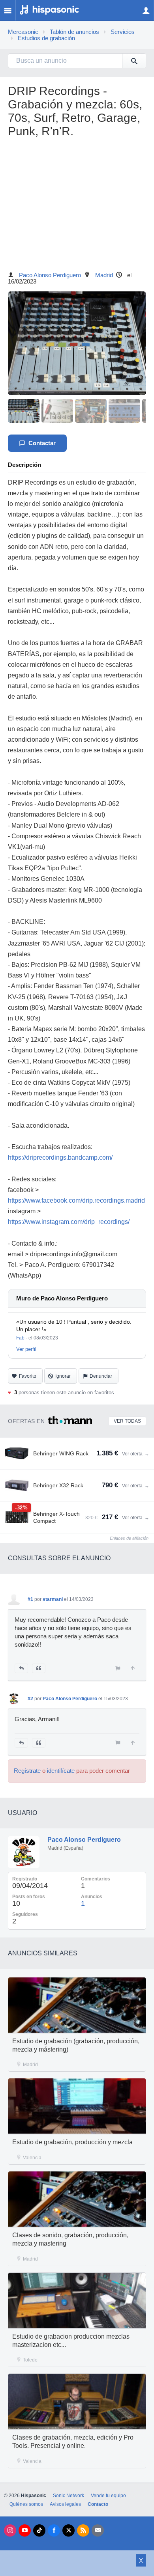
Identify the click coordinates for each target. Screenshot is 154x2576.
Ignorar (63, 1376)
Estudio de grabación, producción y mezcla (72, 2142)
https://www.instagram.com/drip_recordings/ (69, 1222)
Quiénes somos (26, 2504)
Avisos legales (65, 2504)
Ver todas (127, 1421)
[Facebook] (54, 2530)
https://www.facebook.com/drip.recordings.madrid (76, 1200)
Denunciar (101, 1376)
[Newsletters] (98, 2530)
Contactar (42, 443)
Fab (20, 1338)
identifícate (61, 1771)
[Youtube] (25, 2530)
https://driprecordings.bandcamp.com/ (60, 1157)
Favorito (28, 1376)
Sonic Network (69, 2496)
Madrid (104, 275)
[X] (69, 2530)
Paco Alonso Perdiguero (50, 275)
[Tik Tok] (39, 2530)
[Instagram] (10, 2530)
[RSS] (83, 2530)
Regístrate (27, 1771)
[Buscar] (134, 61)
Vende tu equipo (108, 2496)
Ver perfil (26, 1349)
